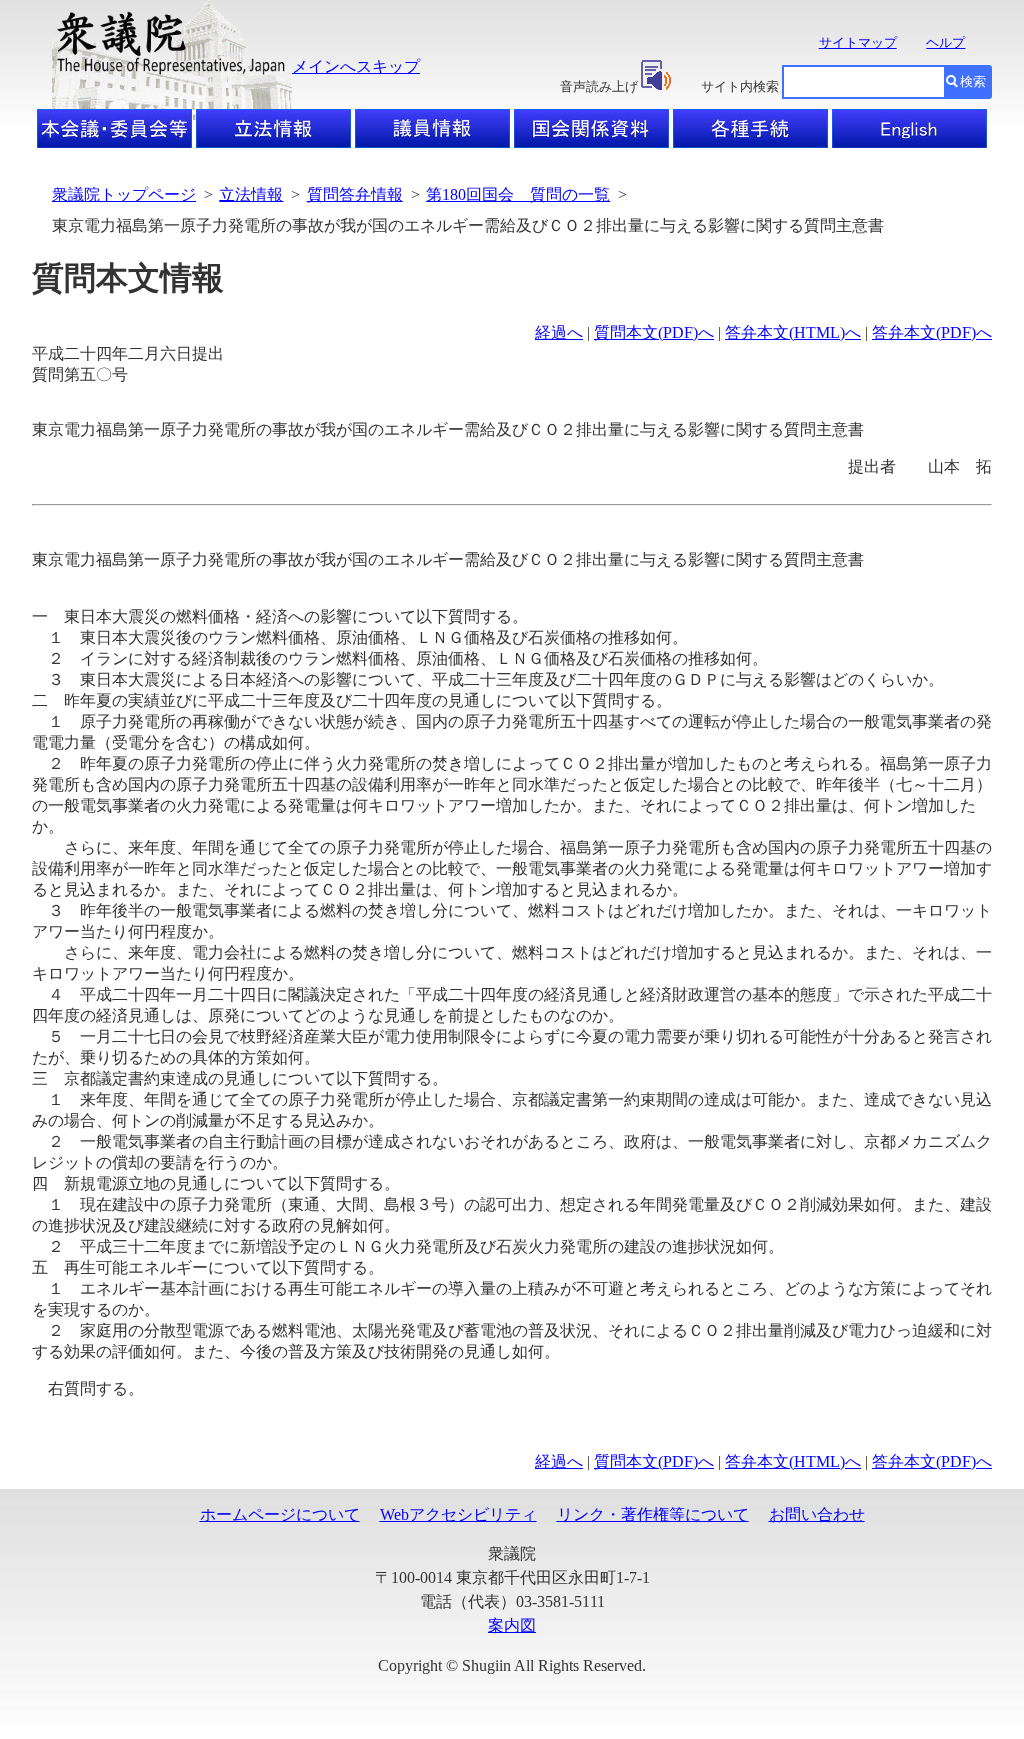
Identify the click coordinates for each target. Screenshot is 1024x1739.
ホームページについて (280, 1514)
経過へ (559, 332)
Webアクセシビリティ (458, 1514)
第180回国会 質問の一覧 (518, 194)
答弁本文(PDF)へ (932, 332)
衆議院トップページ (124, 194)
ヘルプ (945, 42)
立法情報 (251, 194)
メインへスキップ (356, 66)
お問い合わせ (817, 1514)
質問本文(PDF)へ (654, 332)
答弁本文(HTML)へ (793, 332)
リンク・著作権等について (653, 1514)
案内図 (512, 1625)
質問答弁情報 (355, 194)
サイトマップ (858, 42)
